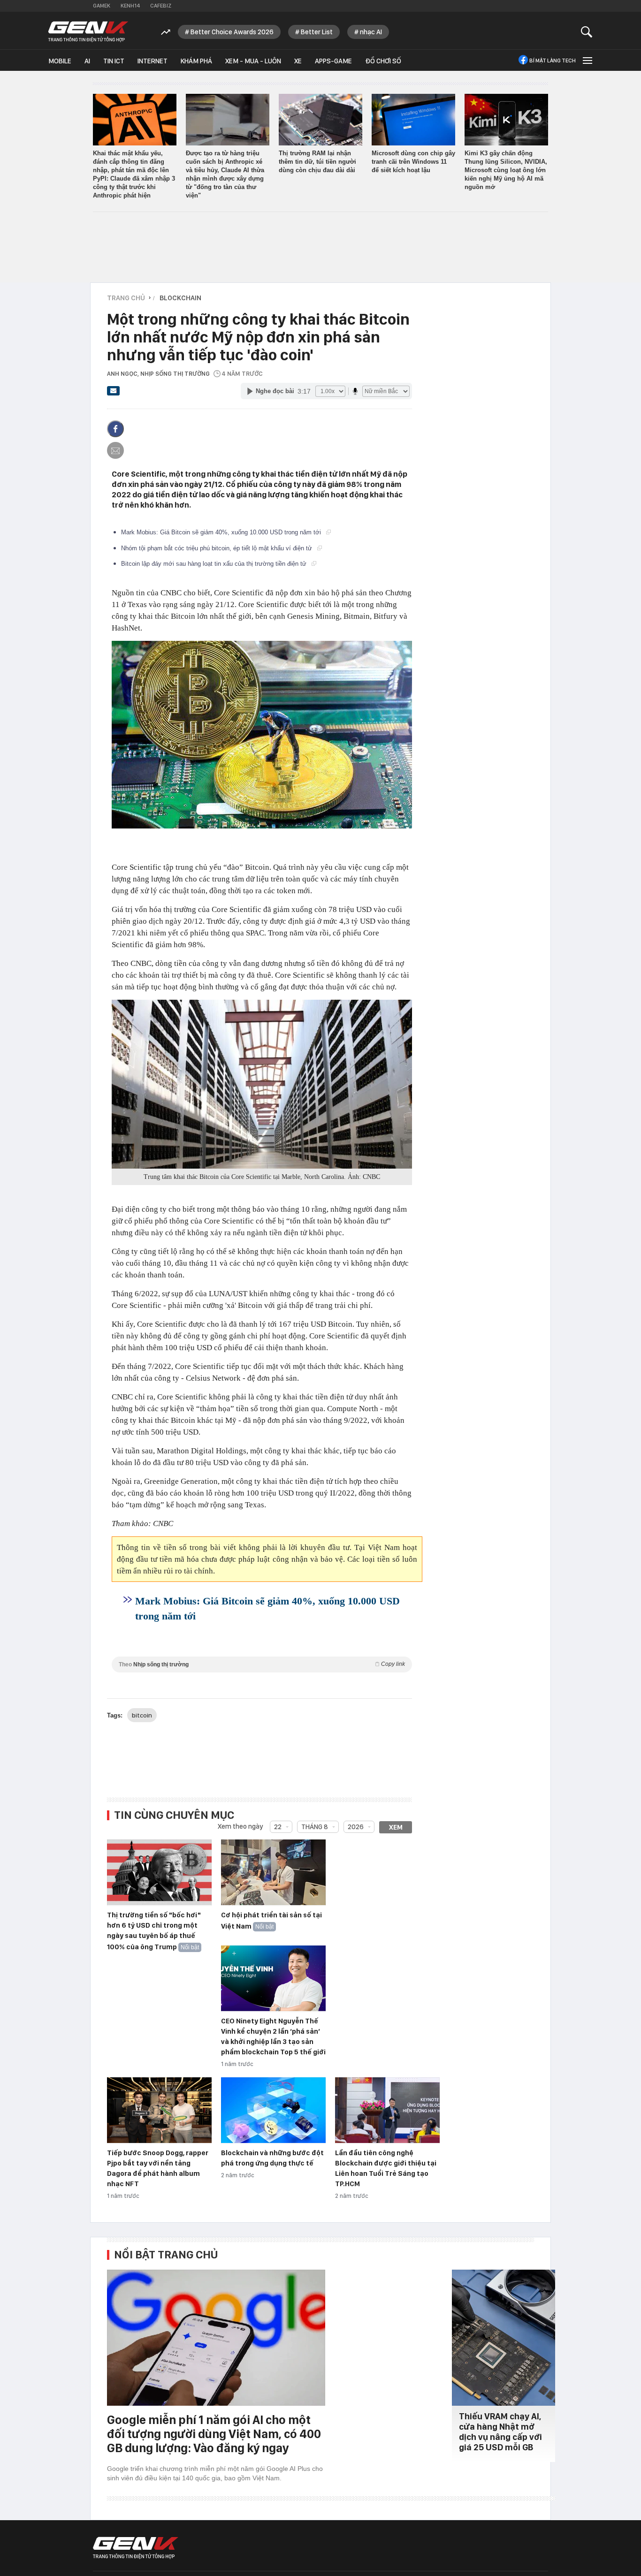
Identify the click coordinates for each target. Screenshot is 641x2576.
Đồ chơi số (383, 61)
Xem (396, 1827)
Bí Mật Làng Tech (553, 61)
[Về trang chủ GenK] (88, 32)
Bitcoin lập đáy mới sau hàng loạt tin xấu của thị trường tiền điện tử (215, 564)
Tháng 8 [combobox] (315, 1827)
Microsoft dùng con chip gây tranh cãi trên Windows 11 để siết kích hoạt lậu (413, 162)
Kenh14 (130, 6)
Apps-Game (333, 61)
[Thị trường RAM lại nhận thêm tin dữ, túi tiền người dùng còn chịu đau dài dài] (320, 120)
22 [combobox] (278, 1827)
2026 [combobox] (356, 1827)
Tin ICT (114, 61)
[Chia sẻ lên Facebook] (115, 429)
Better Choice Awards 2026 (232, 32)
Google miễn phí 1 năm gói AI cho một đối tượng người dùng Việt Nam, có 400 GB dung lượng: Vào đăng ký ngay (214, 2434)
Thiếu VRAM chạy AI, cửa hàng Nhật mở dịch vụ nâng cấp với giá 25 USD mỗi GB (500, 2432)
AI (87, 61)
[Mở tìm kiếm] (587, 32)
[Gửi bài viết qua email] (114, 394)
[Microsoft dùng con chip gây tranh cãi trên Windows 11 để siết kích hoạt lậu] (413, 120)
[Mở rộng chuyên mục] (587, 60)
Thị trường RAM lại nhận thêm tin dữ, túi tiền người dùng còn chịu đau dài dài (317, 162)
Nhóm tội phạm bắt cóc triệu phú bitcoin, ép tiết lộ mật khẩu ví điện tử (217, 548)
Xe (298, 61)
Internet (153, 61)
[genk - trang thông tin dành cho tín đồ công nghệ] (136, 2548)
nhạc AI (371, 32)
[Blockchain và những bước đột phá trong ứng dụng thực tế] (273, 2111)
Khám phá (196, 61)
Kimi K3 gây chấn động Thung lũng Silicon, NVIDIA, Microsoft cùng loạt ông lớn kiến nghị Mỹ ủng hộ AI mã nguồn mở (506, 170)
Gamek (102, 6)
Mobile (60, 61)
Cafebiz (161, 6)
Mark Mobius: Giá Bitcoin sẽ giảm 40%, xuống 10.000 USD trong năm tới (222, 532)
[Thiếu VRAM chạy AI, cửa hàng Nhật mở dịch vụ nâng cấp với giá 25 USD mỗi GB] (504, 2338)
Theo (262, 1664)
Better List (317, 32)
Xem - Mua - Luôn (253, 61)
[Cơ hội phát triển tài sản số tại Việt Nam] (273, 1873)
